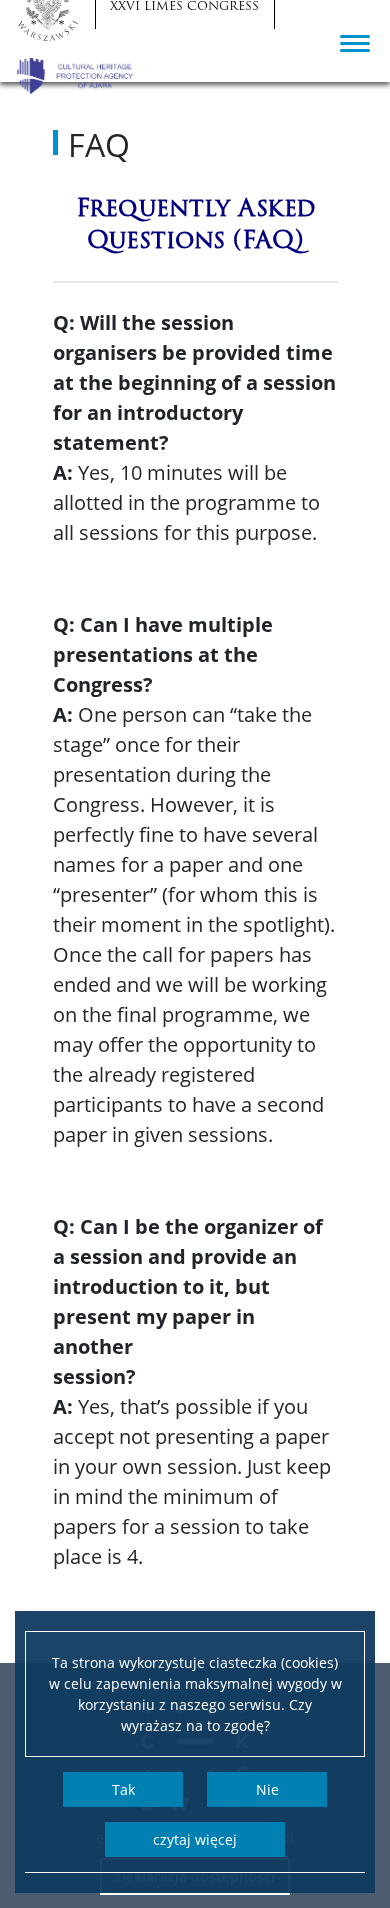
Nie (267, 1789)
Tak (123, 1789)
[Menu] (355, 42)
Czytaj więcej (195, 1839)
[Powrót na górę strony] (348, 1783)
